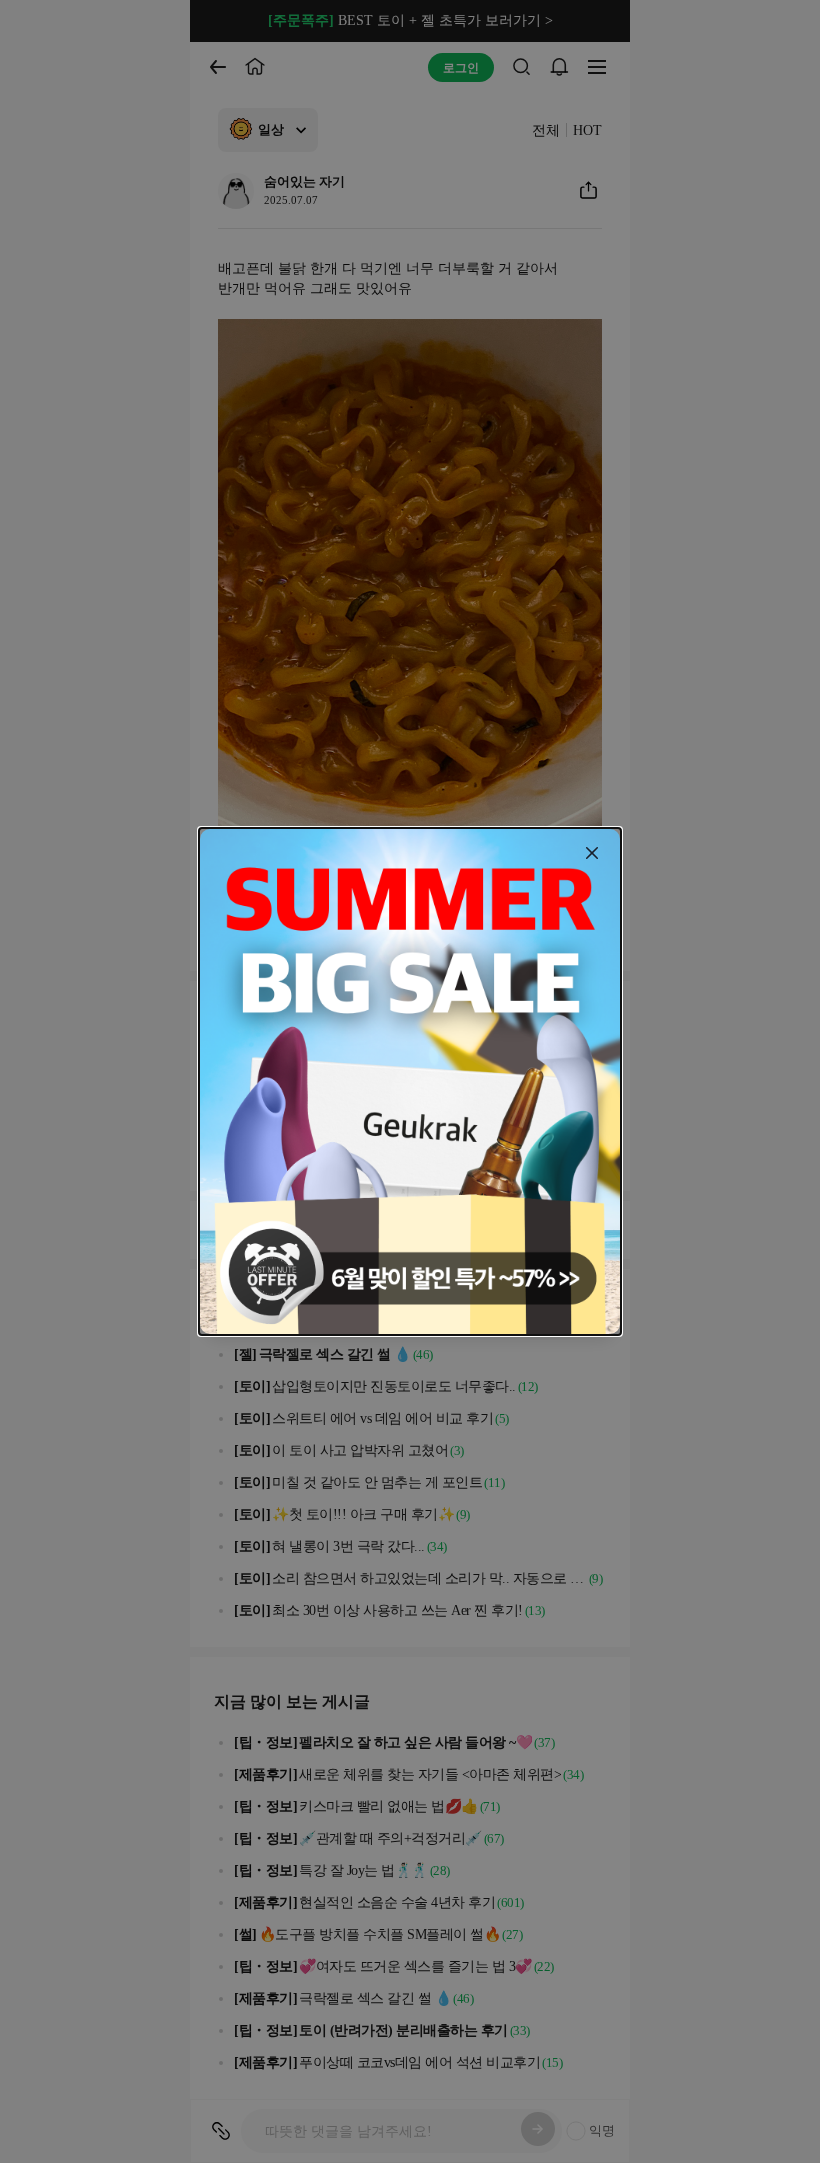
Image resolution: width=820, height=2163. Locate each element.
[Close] (592, 853)
